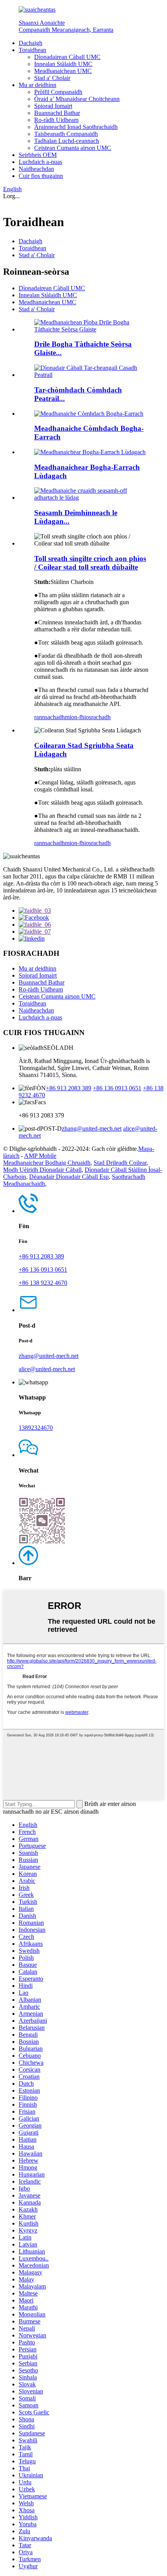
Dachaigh (30, 43)
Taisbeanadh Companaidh (66, 134)
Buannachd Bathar (57, 113)
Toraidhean (32, 50)
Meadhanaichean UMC (63, 71)
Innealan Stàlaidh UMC (63, 64)
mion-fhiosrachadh (88, 717)
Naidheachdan (36, 169)
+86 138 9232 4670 (43, 1283)
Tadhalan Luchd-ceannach (67, 141)
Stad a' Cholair (52, 78)
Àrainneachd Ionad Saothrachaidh (76, 127)
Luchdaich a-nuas (40, 162)
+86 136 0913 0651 (117, 1088)
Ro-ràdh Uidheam (56, 120)
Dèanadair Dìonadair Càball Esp (69, 1177)
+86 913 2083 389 (69, 1088)
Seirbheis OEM (38, 155)
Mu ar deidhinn (37, 85)
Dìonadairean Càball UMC (67, 57)
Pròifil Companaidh (58, 92)
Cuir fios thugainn (41, 176)
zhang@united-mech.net (92, 1129)
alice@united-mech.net (47, 1369)
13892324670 (36, 1428)
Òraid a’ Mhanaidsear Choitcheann (77, 99)
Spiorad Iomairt (53, 106)
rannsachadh (50, 717)
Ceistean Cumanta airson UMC (73, 148)
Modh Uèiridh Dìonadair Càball (42, 1170)
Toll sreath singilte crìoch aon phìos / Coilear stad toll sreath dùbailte (90, 563)
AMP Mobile (40, 1156)
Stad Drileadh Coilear (120, 1163)
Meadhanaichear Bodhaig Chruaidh (47, 1163)
